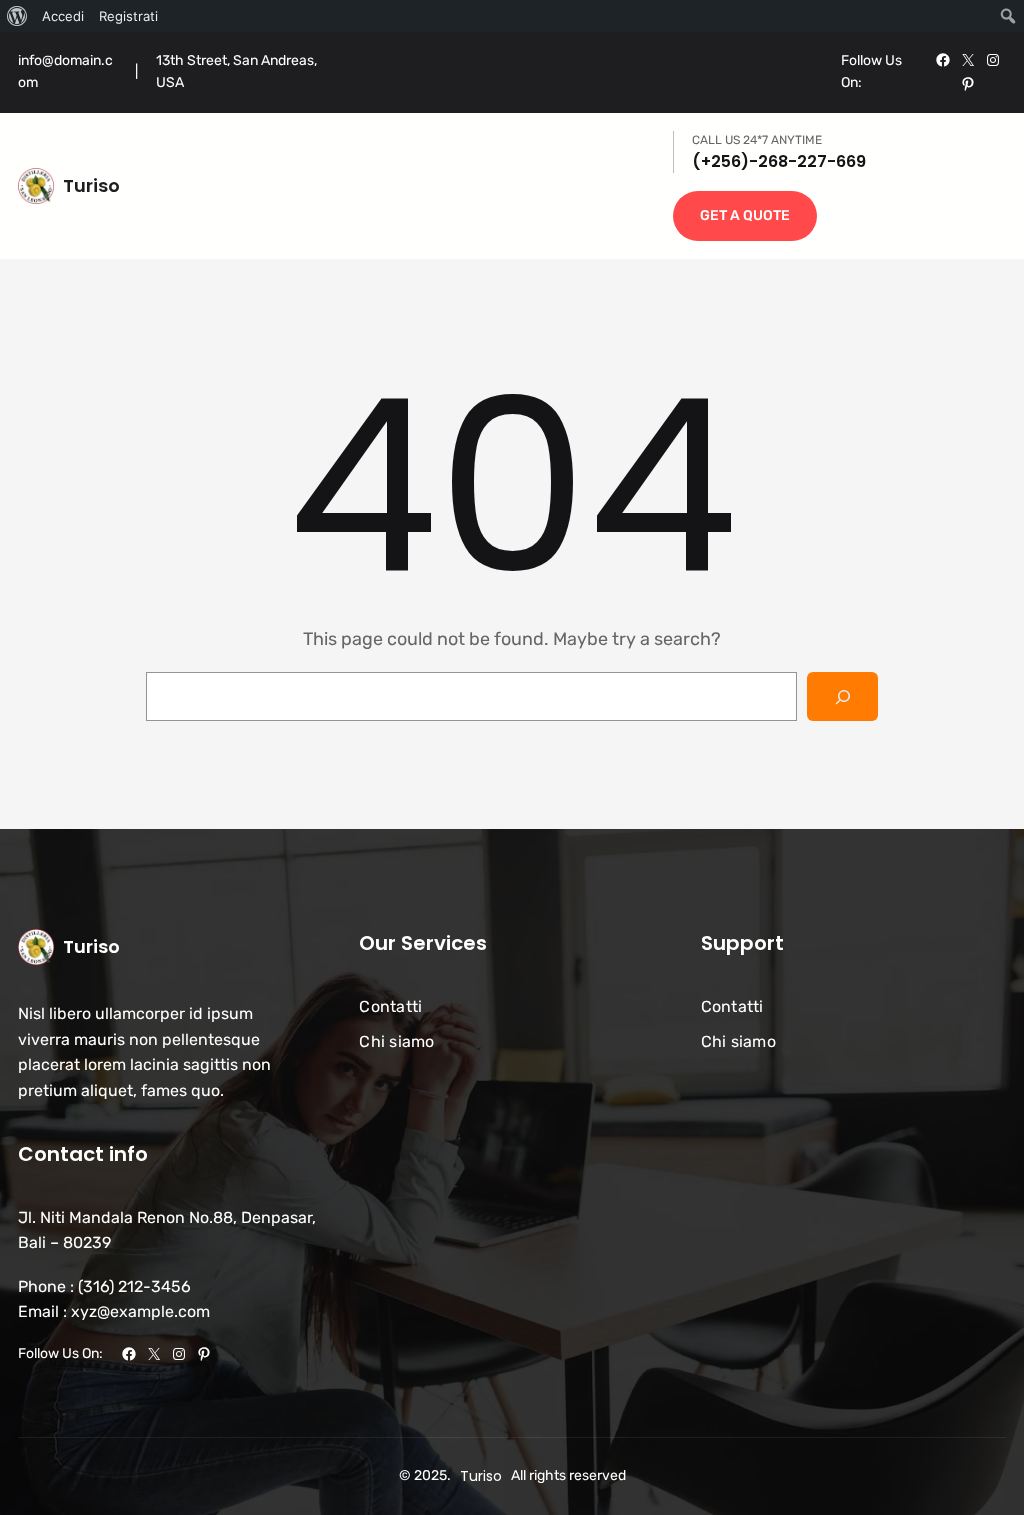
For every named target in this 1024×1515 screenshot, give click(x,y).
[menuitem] (17, 16)
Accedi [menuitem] (63, 16)
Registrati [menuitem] (128, 16)
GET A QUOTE (745, 215)
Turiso (91, 185)
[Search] (842, 696)
